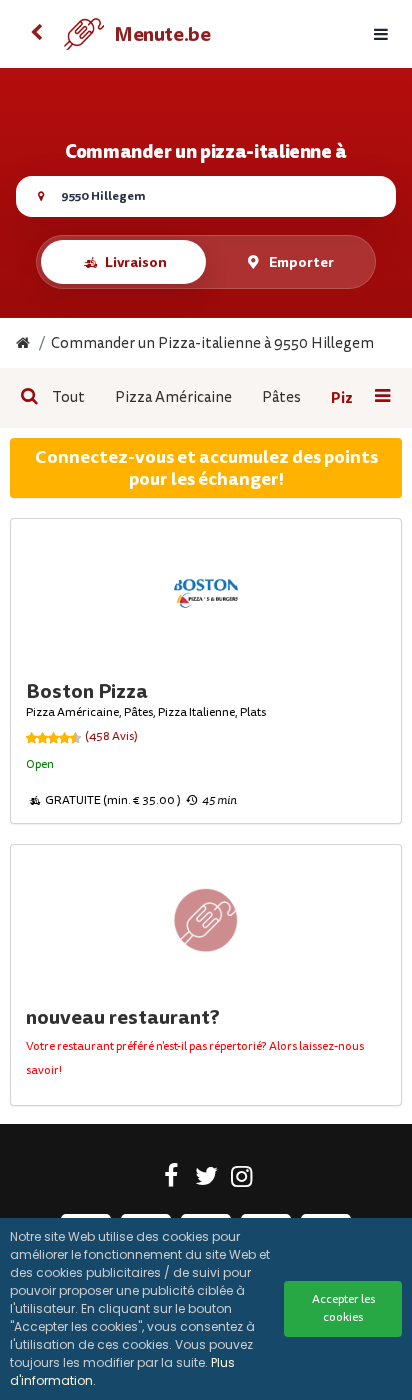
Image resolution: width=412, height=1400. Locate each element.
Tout (68, 397)
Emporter (301, 262)
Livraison (136, 262)
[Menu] (381, 34)
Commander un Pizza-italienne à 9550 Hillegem (212, 343)
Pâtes (281, 397)
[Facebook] (171, 1180)
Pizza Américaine (173, 397)
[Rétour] (36, 34)
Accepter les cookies (343, 1308)
